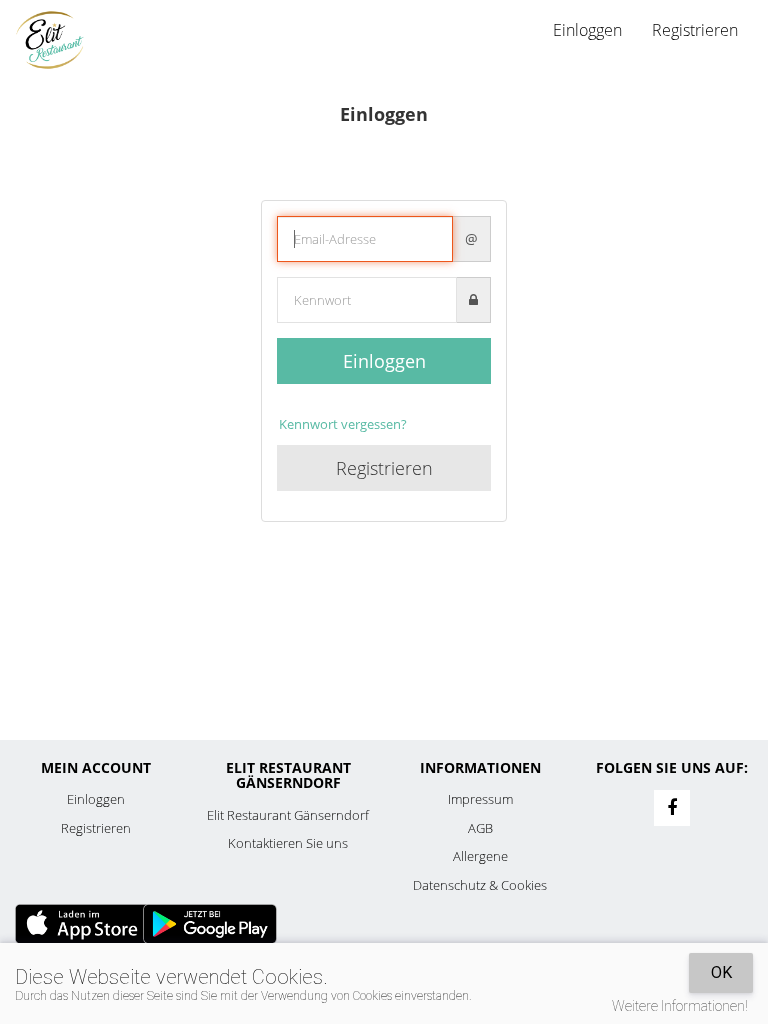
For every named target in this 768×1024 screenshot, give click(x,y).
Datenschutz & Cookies (480, 885)
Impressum (480, 799)
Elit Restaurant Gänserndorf (288, 815)
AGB (480, 828)
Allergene (480, 856)
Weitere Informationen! (680, 1006)
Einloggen (384, 361)
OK (721, 972)
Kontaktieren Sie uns (288, 843)
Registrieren (695, 30)
